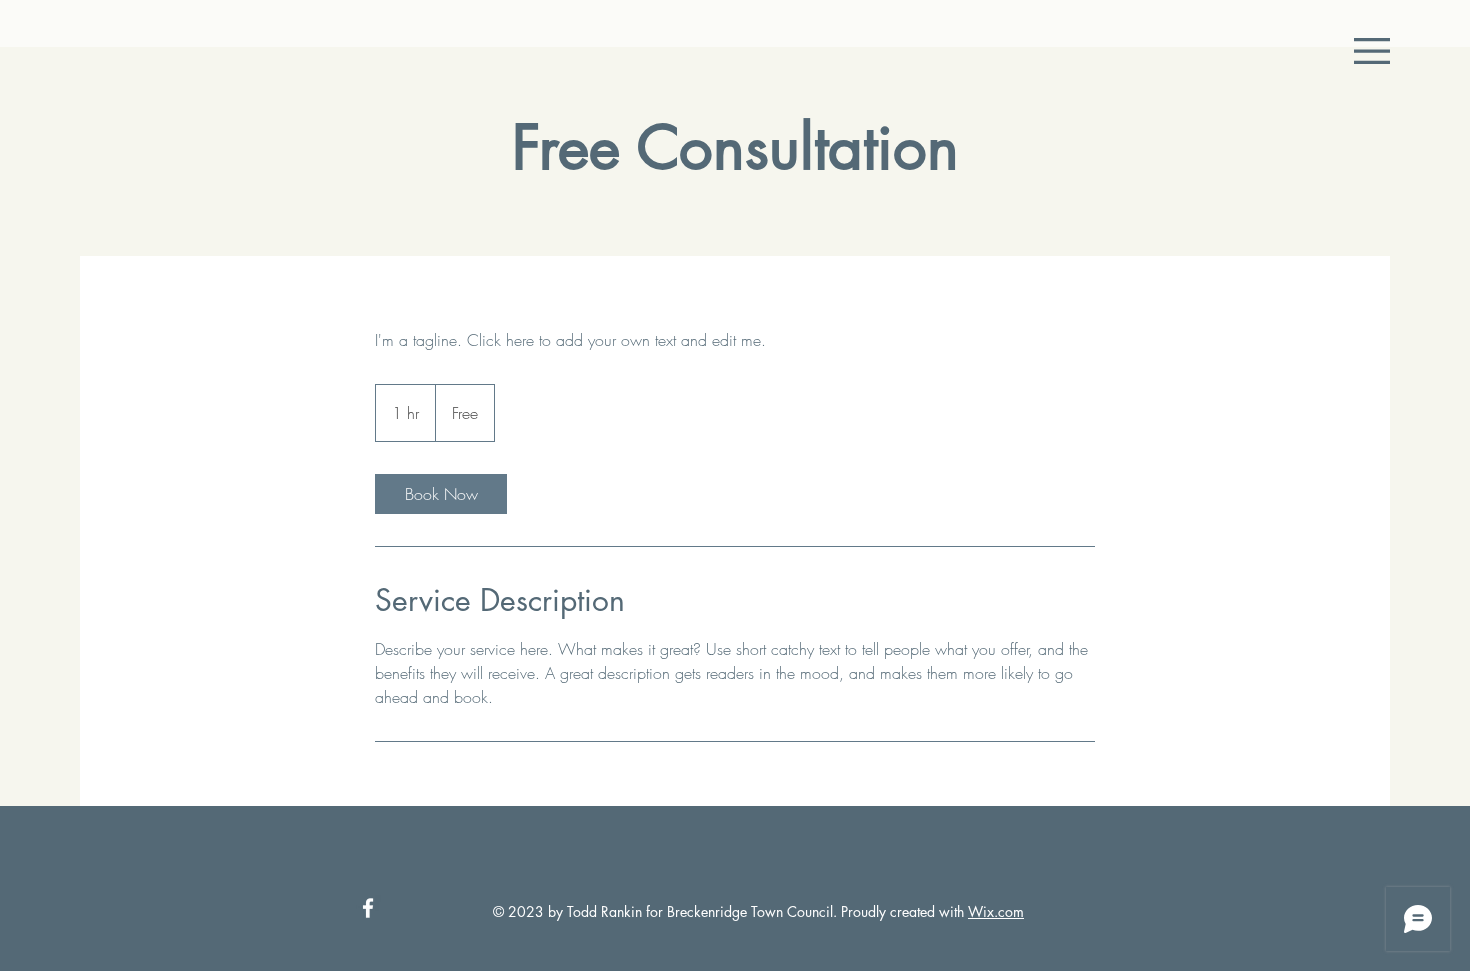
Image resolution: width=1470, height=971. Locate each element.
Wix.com (996, 911)
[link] (441, 494)
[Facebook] (368, 908)
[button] (1372, 51)
